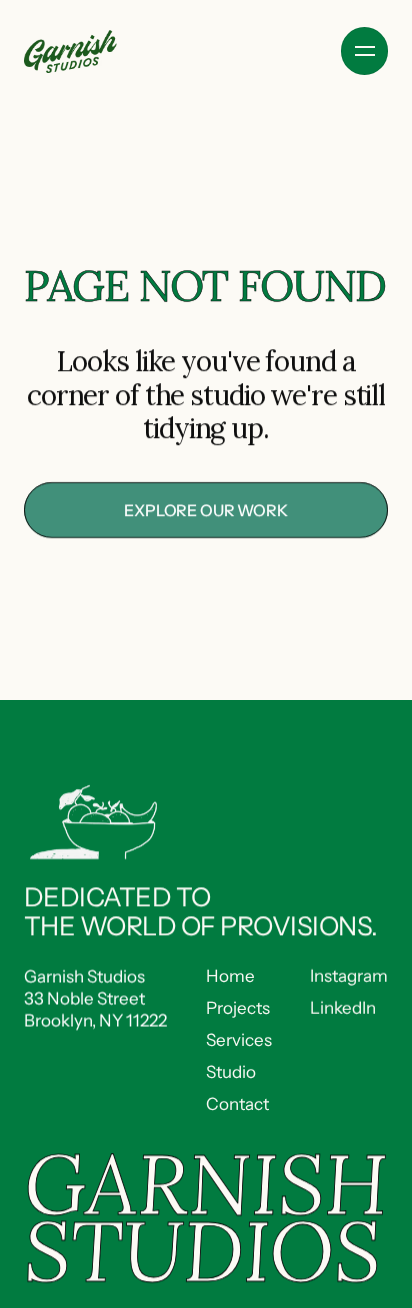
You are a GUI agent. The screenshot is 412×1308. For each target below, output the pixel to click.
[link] (206, 510)
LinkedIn (343, 1008)
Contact (237, 1105)
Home (230, 976)
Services (239, 1040)
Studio (231, 1072)
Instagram (349, 976)
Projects (238, 1008)
